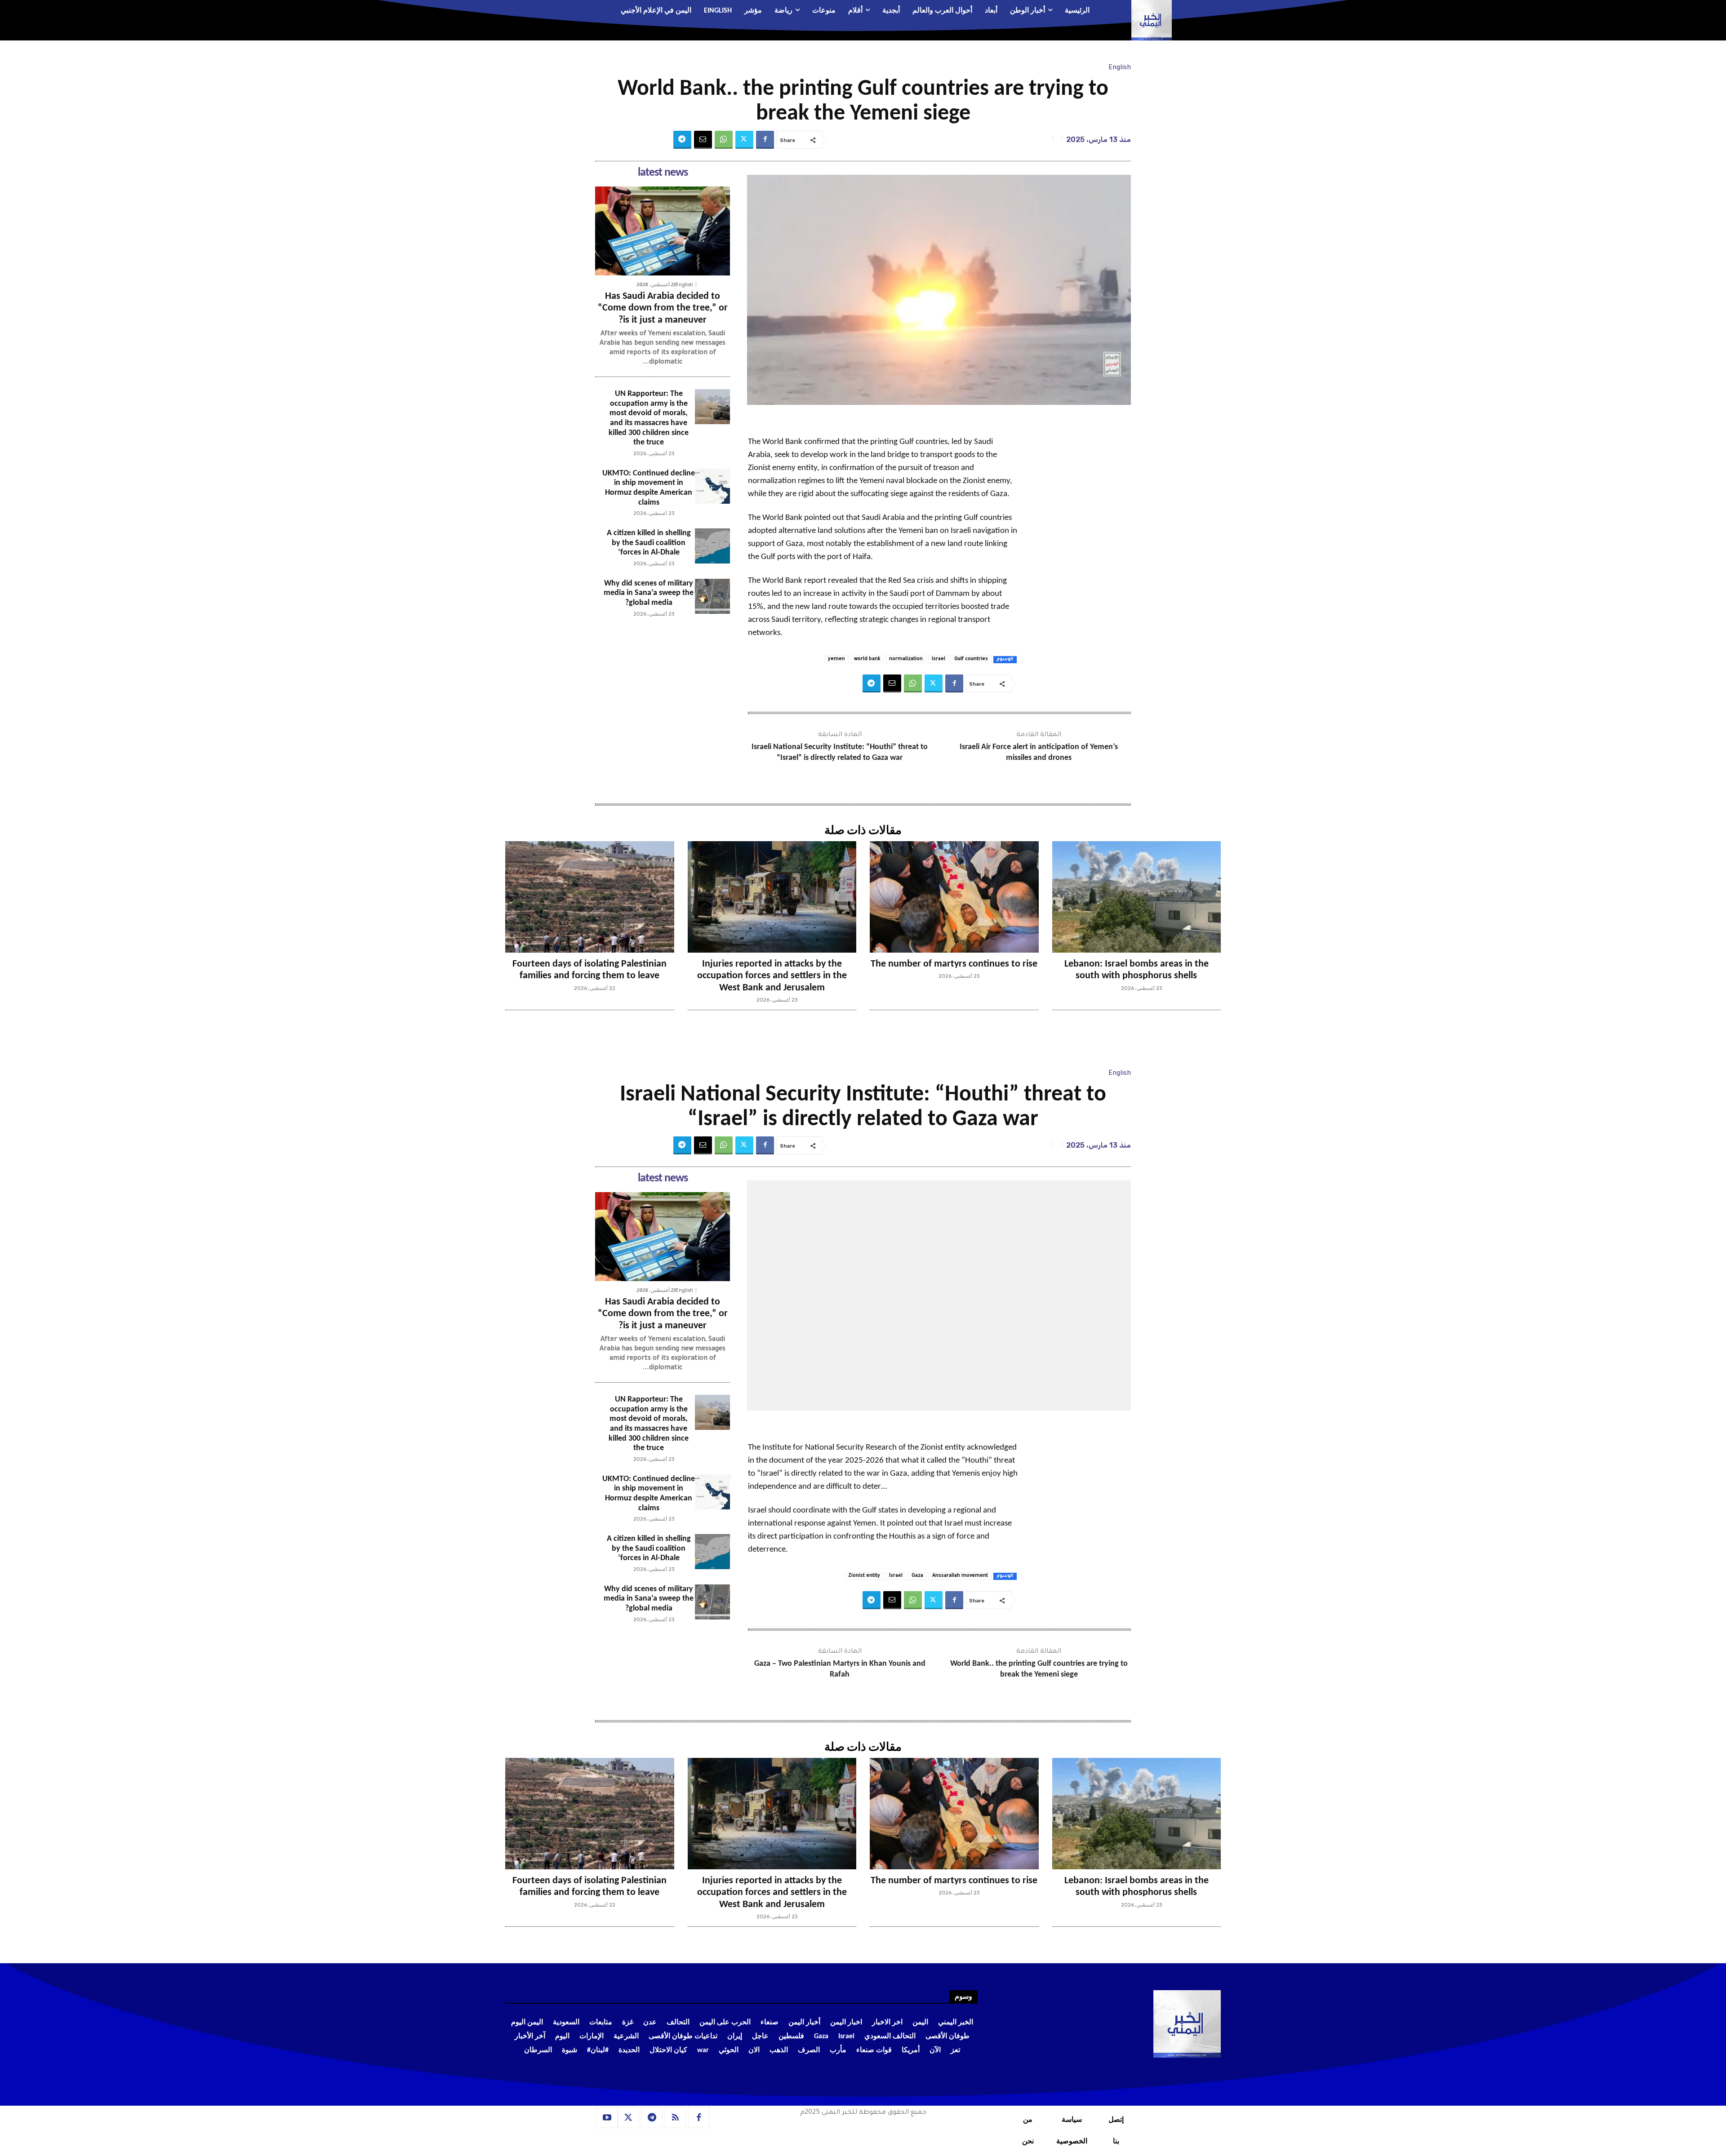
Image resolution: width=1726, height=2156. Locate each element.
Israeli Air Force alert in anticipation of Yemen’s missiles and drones (1039, 752)
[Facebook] (765, 140)
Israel (939, 659)
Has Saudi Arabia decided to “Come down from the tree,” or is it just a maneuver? (663, 308)
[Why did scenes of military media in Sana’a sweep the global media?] (712, 596)
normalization (906, 659)
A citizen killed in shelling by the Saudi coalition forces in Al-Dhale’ (649, 543)
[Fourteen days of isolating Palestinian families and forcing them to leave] (590, 897)
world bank (867, 659)
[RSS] (676, 2118)
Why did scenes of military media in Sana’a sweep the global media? (649, 593)
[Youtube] (607, 2118)
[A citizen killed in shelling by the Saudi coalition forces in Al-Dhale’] (712, 546)
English (1120, 68)
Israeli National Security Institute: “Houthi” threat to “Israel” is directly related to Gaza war (840, 752)
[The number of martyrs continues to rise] (954, 897)
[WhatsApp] (724, 140)
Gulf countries (971, 659)
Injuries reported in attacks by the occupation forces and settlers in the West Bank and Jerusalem (772, 976)
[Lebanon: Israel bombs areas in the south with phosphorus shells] (1137, 897)
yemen (836, 659)
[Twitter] (744, 140)
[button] (560, 11)
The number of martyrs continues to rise (954, 964)
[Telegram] (682, 140)
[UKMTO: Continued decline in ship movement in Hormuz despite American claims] (712, 486)
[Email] (703, 140)
